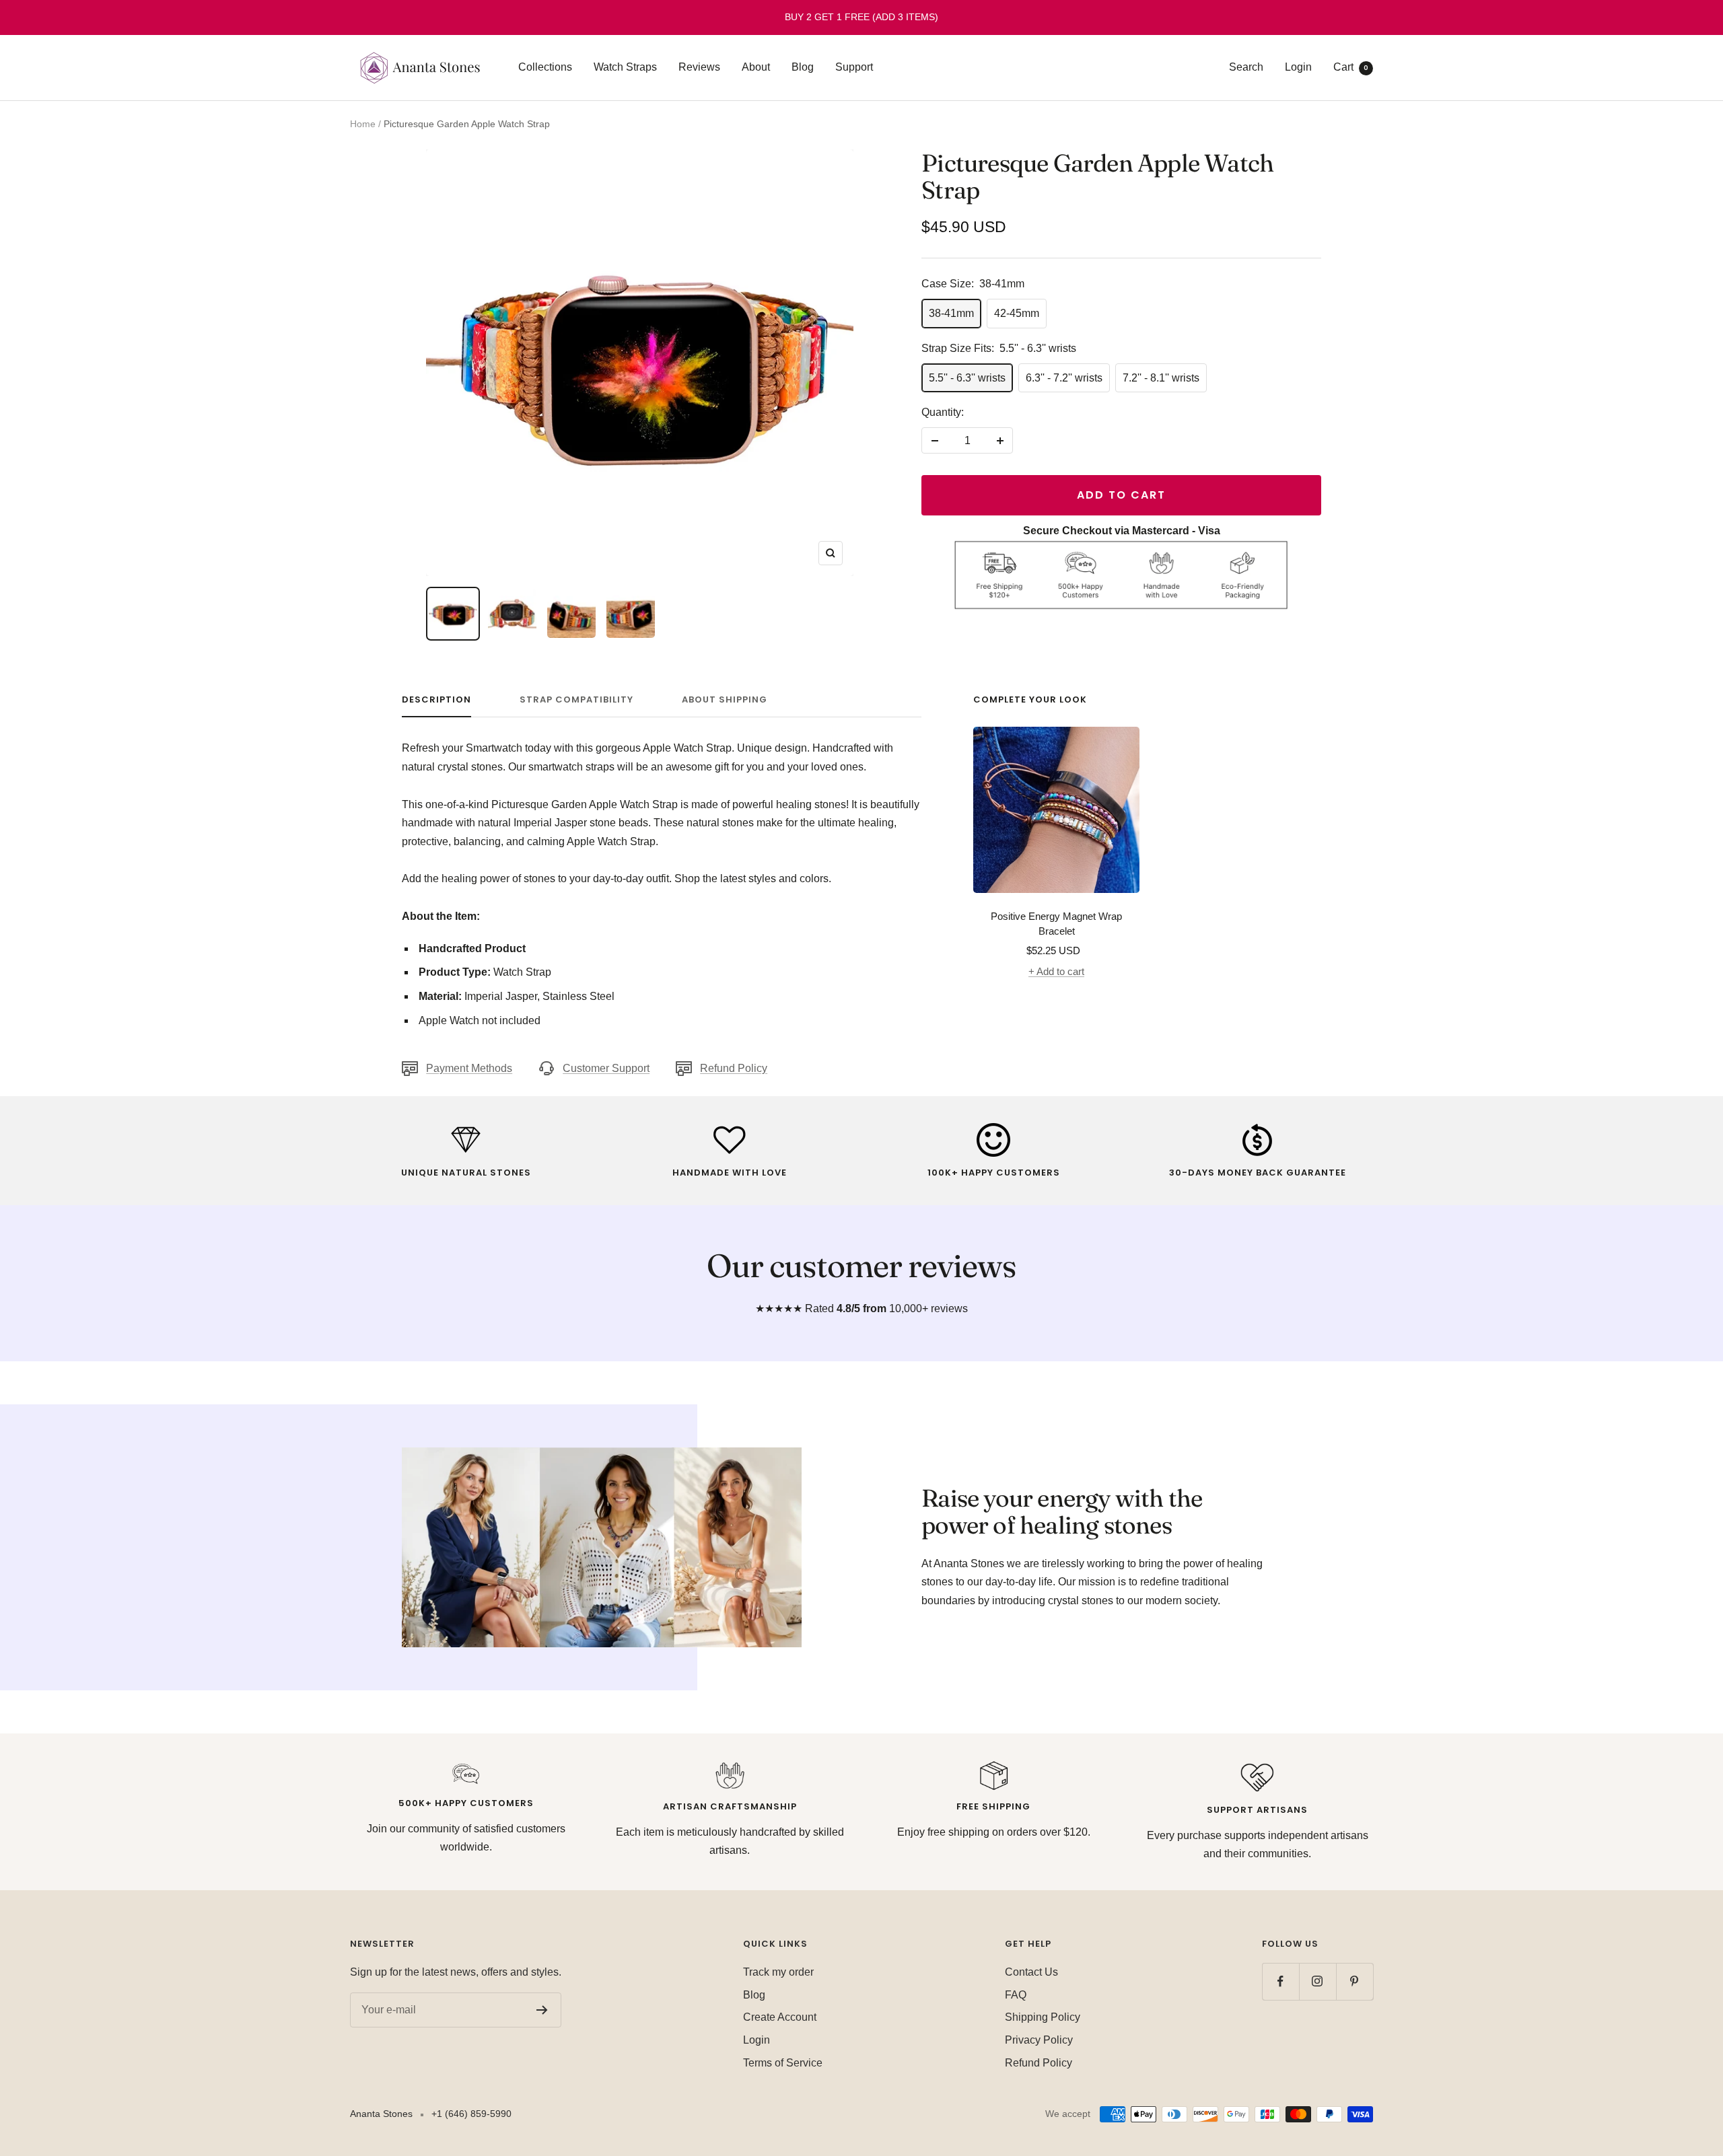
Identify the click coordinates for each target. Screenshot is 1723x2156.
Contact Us (1031, 1972)
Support (854, 67)
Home (363, 124)
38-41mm (951, 313)
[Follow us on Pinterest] (1355, 1981)
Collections (545, 67)
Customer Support (606, 1068)
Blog (803, 67)
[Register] (542, 2010)
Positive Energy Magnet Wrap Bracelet (1056, 924)
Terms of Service (783, 2063)
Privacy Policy (1039, 2040)
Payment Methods (469, 1068)
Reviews (699, 67)
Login (1298, 67)
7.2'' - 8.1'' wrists (1161, 378)
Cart (1351, 67)
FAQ (1016, 1995)
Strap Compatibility (576, 700)
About (756, 67)
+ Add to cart (1056, 971)
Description (436, 700)
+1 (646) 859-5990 (471, 2114)
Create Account (780, 2017)
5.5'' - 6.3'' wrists (967, 378)
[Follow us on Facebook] (1280, 1981)
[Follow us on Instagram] (1317, 1981)
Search (1246, 67)
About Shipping (725, 700)
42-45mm (1017, 313)
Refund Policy (734, 1068)
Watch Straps (625, 67)
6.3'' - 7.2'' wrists (1064, 378)
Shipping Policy (1043, 2017)
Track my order (778, 1972)
